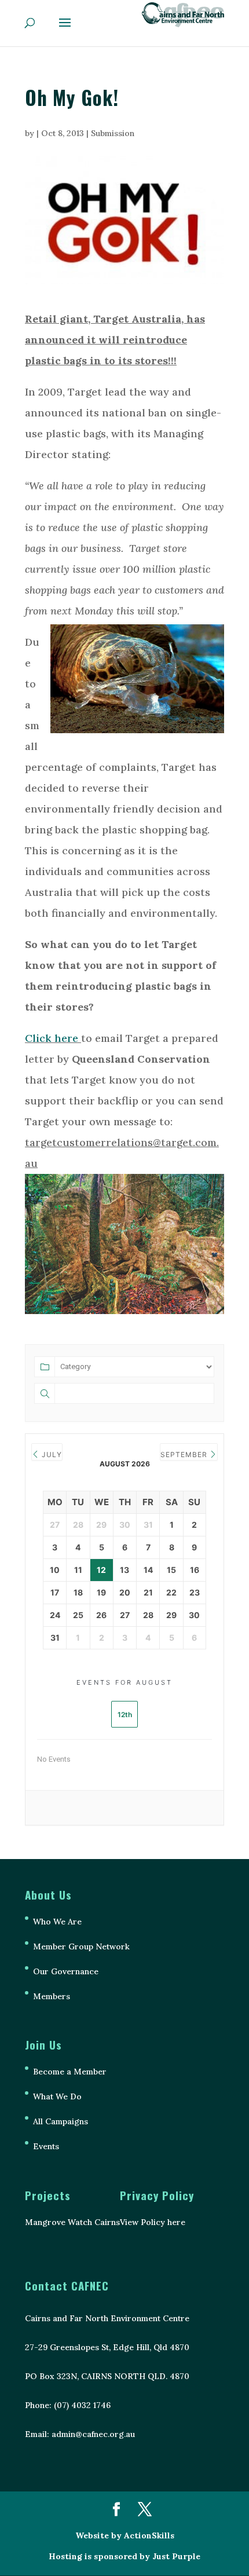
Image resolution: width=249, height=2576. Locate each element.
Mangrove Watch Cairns (72, 2222)
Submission (113, 133)
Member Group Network (81, 1946)
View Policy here (153, 2222)
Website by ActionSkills (125, 2535)
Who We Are (57, 1922)
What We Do (57, 2096)
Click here (52, 1038)
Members (52, 1996)
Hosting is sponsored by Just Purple (124, 2556)
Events (46, 2146)
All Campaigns (61, 2121)
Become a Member (70, 2072)
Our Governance (66, 1971)
